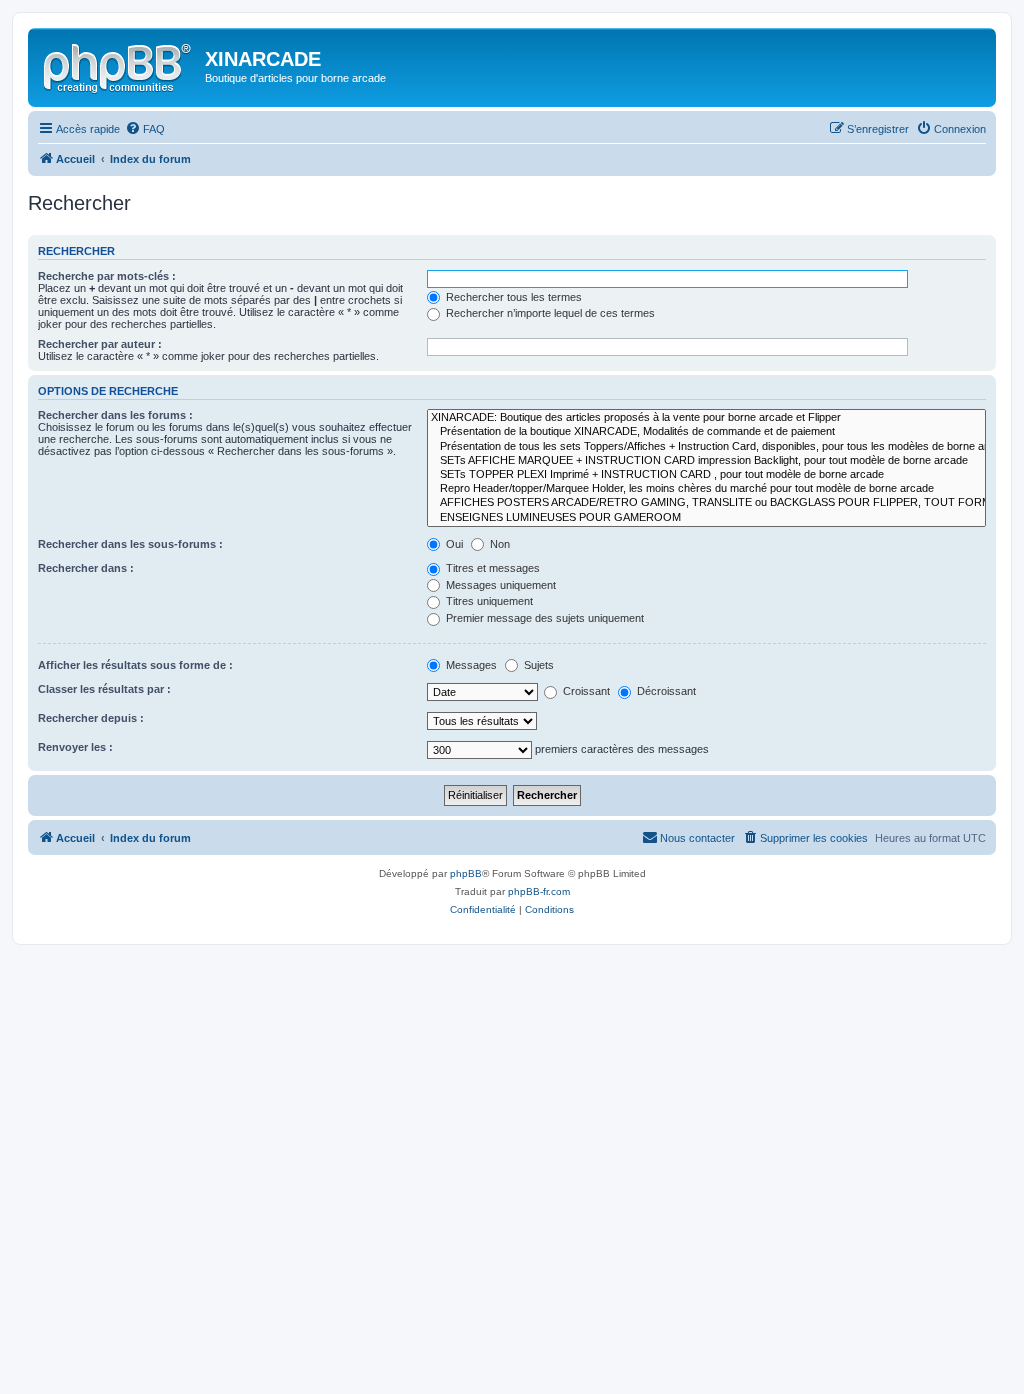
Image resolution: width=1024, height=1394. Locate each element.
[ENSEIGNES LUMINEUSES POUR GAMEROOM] (706, 518)
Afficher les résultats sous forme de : (135, 665)
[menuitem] (145, 129)
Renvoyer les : (75, 747)
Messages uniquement (499, 585)
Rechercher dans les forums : (115, 415)
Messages (470, 665)
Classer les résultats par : (104, 689)
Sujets (537, 665)
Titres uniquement (488, 601)
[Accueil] (119, 65)
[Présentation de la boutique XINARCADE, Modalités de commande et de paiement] (706, 432)
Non (498, 544)
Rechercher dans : (86, 568)
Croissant (585, 691)
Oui (453, 544)
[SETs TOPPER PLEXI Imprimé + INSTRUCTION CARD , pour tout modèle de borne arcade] (706, 475)
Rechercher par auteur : (100, 344)
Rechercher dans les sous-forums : (130, 544)
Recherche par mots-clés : (107, 276)
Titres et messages (491, 568)
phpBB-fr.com (539, 891)
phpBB (466, 873)
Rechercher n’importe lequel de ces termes (549, 313)
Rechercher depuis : (91, 718)
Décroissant (665, 691)
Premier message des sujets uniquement (543, 618)
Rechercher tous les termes (512, 297)
